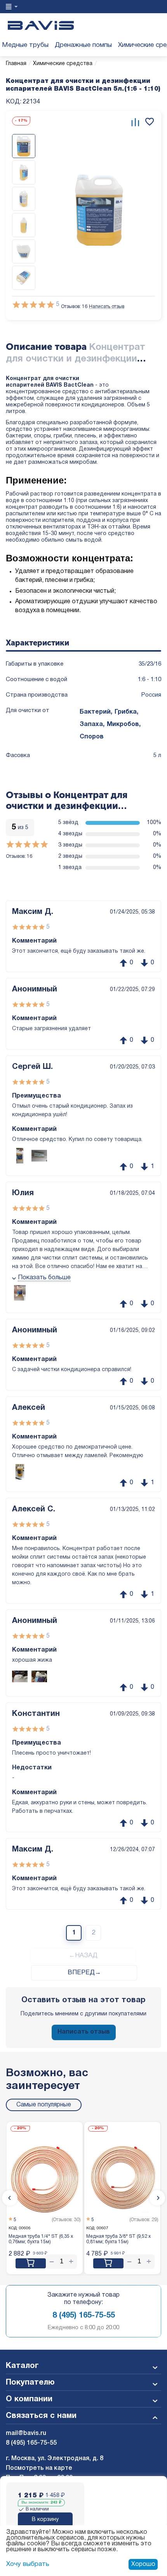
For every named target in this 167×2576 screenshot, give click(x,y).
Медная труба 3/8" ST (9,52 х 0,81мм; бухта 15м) (118, 2239)
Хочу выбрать (28, 2564)
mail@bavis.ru (26, 2433)
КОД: (14, 102)
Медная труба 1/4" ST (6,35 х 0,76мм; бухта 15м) (41, 2239)
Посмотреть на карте (39, 2468)
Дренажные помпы (83, 45)
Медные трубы (25, 45)
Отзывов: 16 (74, 307)
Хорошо (143, 2564)
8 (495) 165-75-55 (84, 2316)
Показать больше (44, 1278)
